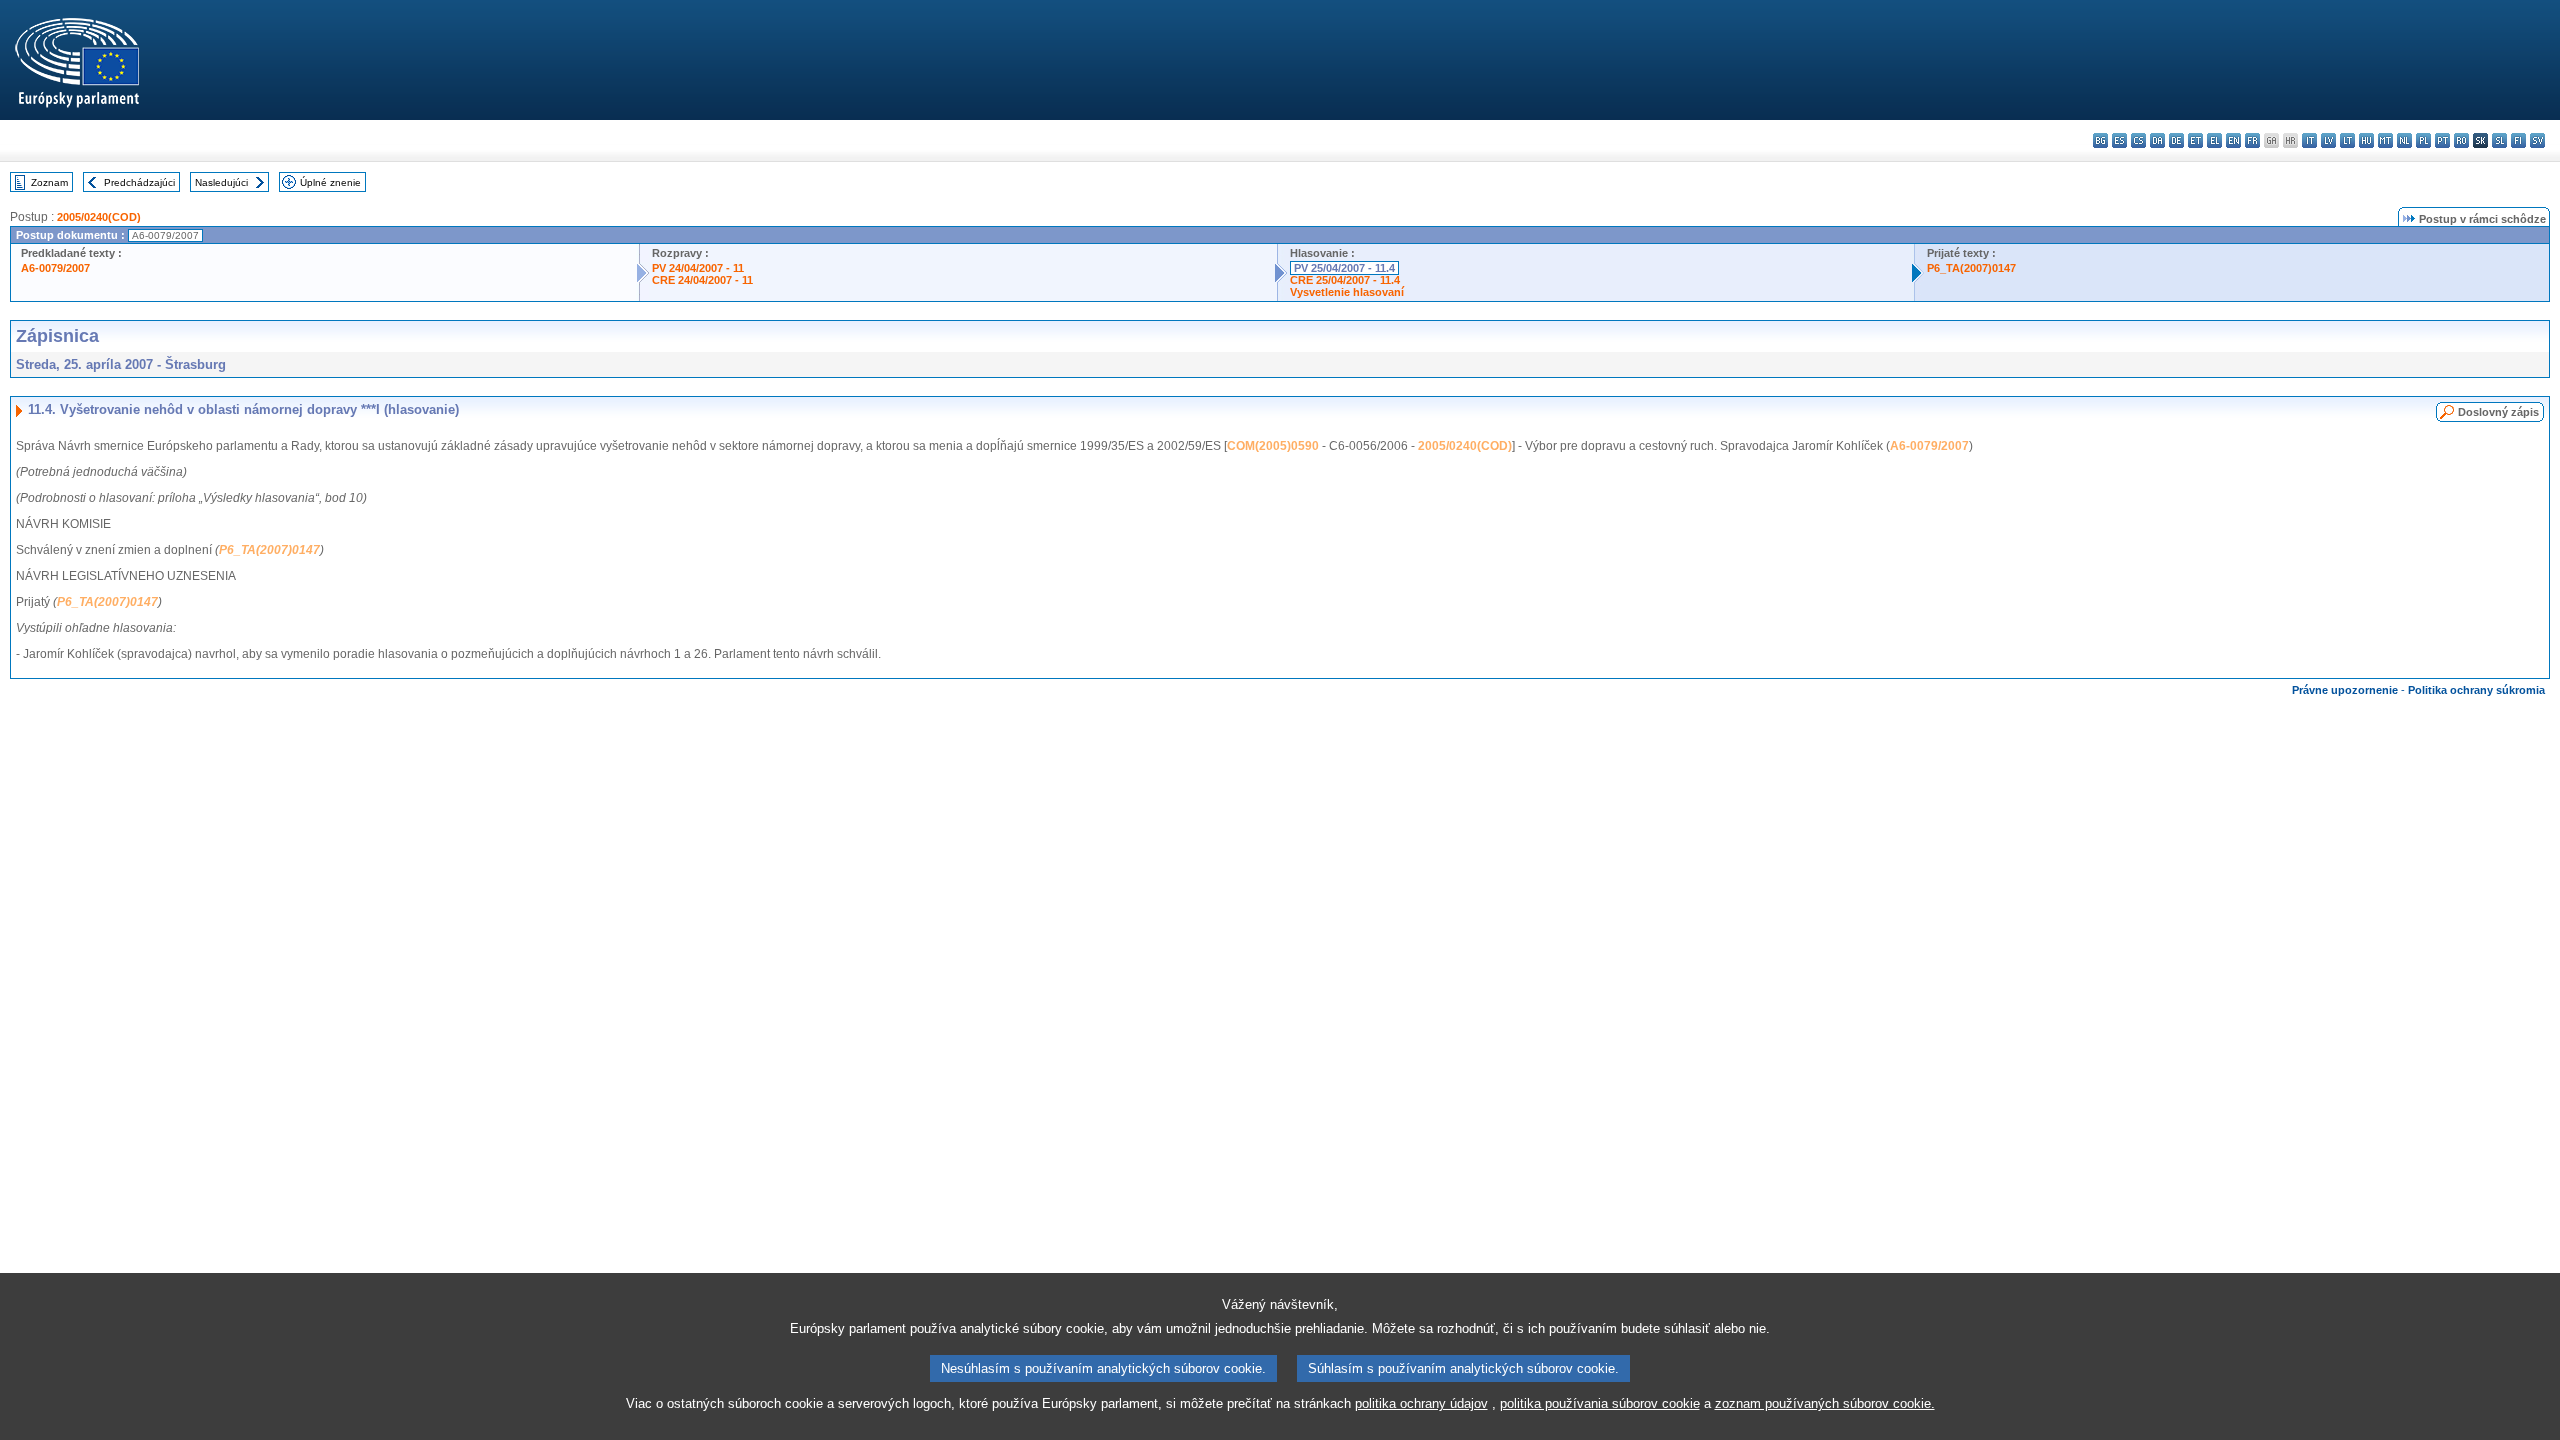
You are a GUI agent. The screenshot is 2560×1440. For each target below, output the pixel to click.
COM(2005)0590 (1273, 446)
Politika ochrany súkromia (2476, 690)
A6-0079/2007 (55, 268)
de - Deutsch (2176, 140)
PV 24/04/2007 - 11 (698, 268)
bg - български (2100, 140)
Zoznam (49, 182)
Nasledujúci (221, 182)
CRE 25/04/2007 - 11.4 (1345, 280)
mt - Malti (2385, 140)
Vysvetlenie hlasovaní (1347, 292)
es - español (2119, 140)
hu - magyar (2366, 140)
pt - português (2442, 140)
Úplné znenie (330, 182)
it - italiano (2309, 140)
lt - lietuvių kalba (2347, 140)
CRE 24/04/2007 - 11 (702, 280)
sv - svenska (2537, 140)
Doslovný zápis (2498, 412)
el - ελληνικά (2214, 140)
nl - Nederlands (2404, 140)
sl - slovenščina (2499, 140)
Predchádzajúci (139, 182)
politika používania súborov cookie (1600, 1403)
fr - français (2252, 140)
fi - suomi (2518, 140)
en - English (2233, 140)
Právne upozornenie (2345, 690)
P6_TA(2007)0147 (1971, 268)
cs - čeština (2138, 140)
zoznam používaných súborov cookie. (1825, 1403)
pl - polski (2423, 140)
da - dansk (2157, 140)
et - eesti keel (2195, 140)
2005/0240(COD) (99, 217)
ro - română (2461, 140)
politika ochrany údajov (1421, 1403)
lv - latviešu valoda (2328, 140)
